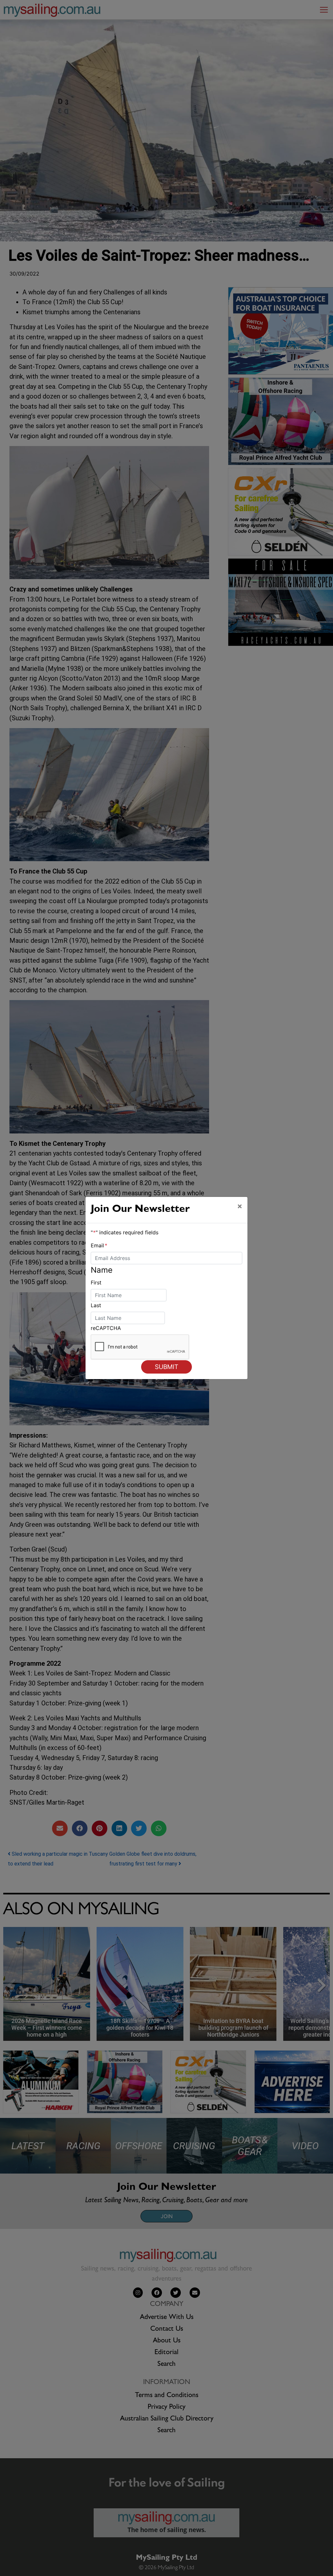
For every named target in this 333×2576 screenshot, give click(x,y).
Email (99, 1245)
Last (96, 1305)
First (96, 1282)
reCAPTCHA (106, 1328)
